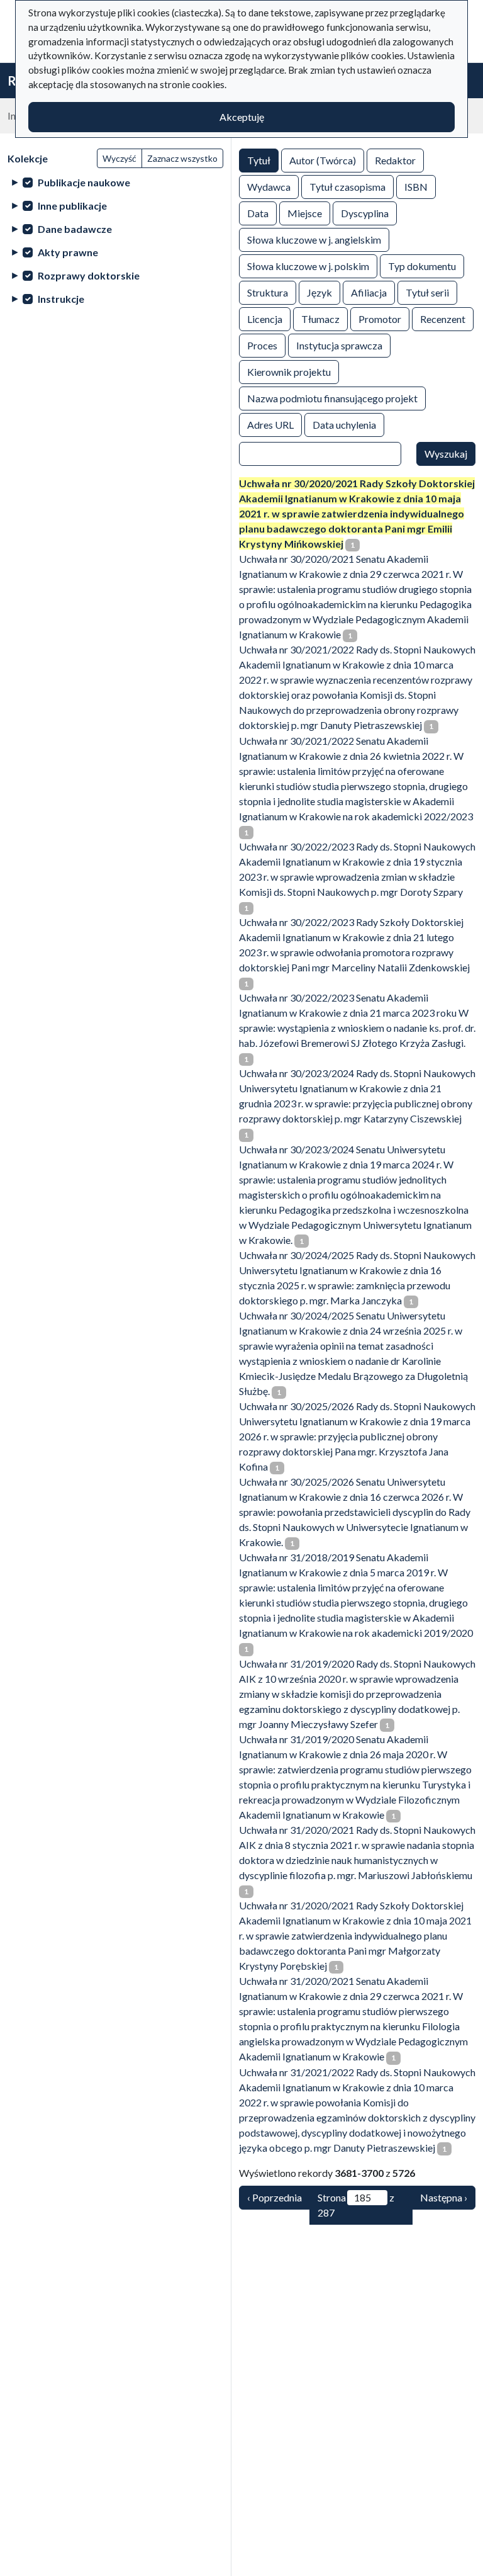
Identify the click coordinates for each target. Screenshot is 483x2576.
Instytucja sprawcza (339, 345)
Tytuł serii (427, 292)
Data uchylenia (344, 425)
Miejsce (305, 213)
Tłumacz (320, 319)
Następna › (444, 2197)
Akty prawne (68, 252)
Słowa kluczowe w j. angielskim (314, 240)
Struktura (268, 292)
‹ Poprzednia (275, 2197)
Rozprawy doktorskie (89, 275)
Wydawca (269, 187)
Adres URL (270, 425)
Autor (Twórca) (323, 160)
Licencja (265, 319)
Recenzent (443, 319)
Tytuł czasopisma (347, 187)
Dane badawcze (75, 229)
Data (258, 213)
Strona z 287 (356, 2205)
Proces (262, 345)
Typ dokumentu (422, 266)
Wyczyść (119, 158)
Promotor (380, 319)
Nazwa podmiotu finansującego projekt (332, 398)
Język (319, 292)
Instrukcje (61, 299)
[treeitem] (115, 182)
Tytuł (259, 160)
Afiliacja (369, 292)
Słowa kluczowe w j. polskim (308, 266)
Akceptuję (242, 117)
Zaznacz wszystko (182, 158)
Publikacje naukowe (84, 182)
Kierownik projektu (289, 372)
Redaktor (395, 160)
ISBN (416, 187)
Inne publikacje (72, 206)
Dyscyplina (365, 213)
